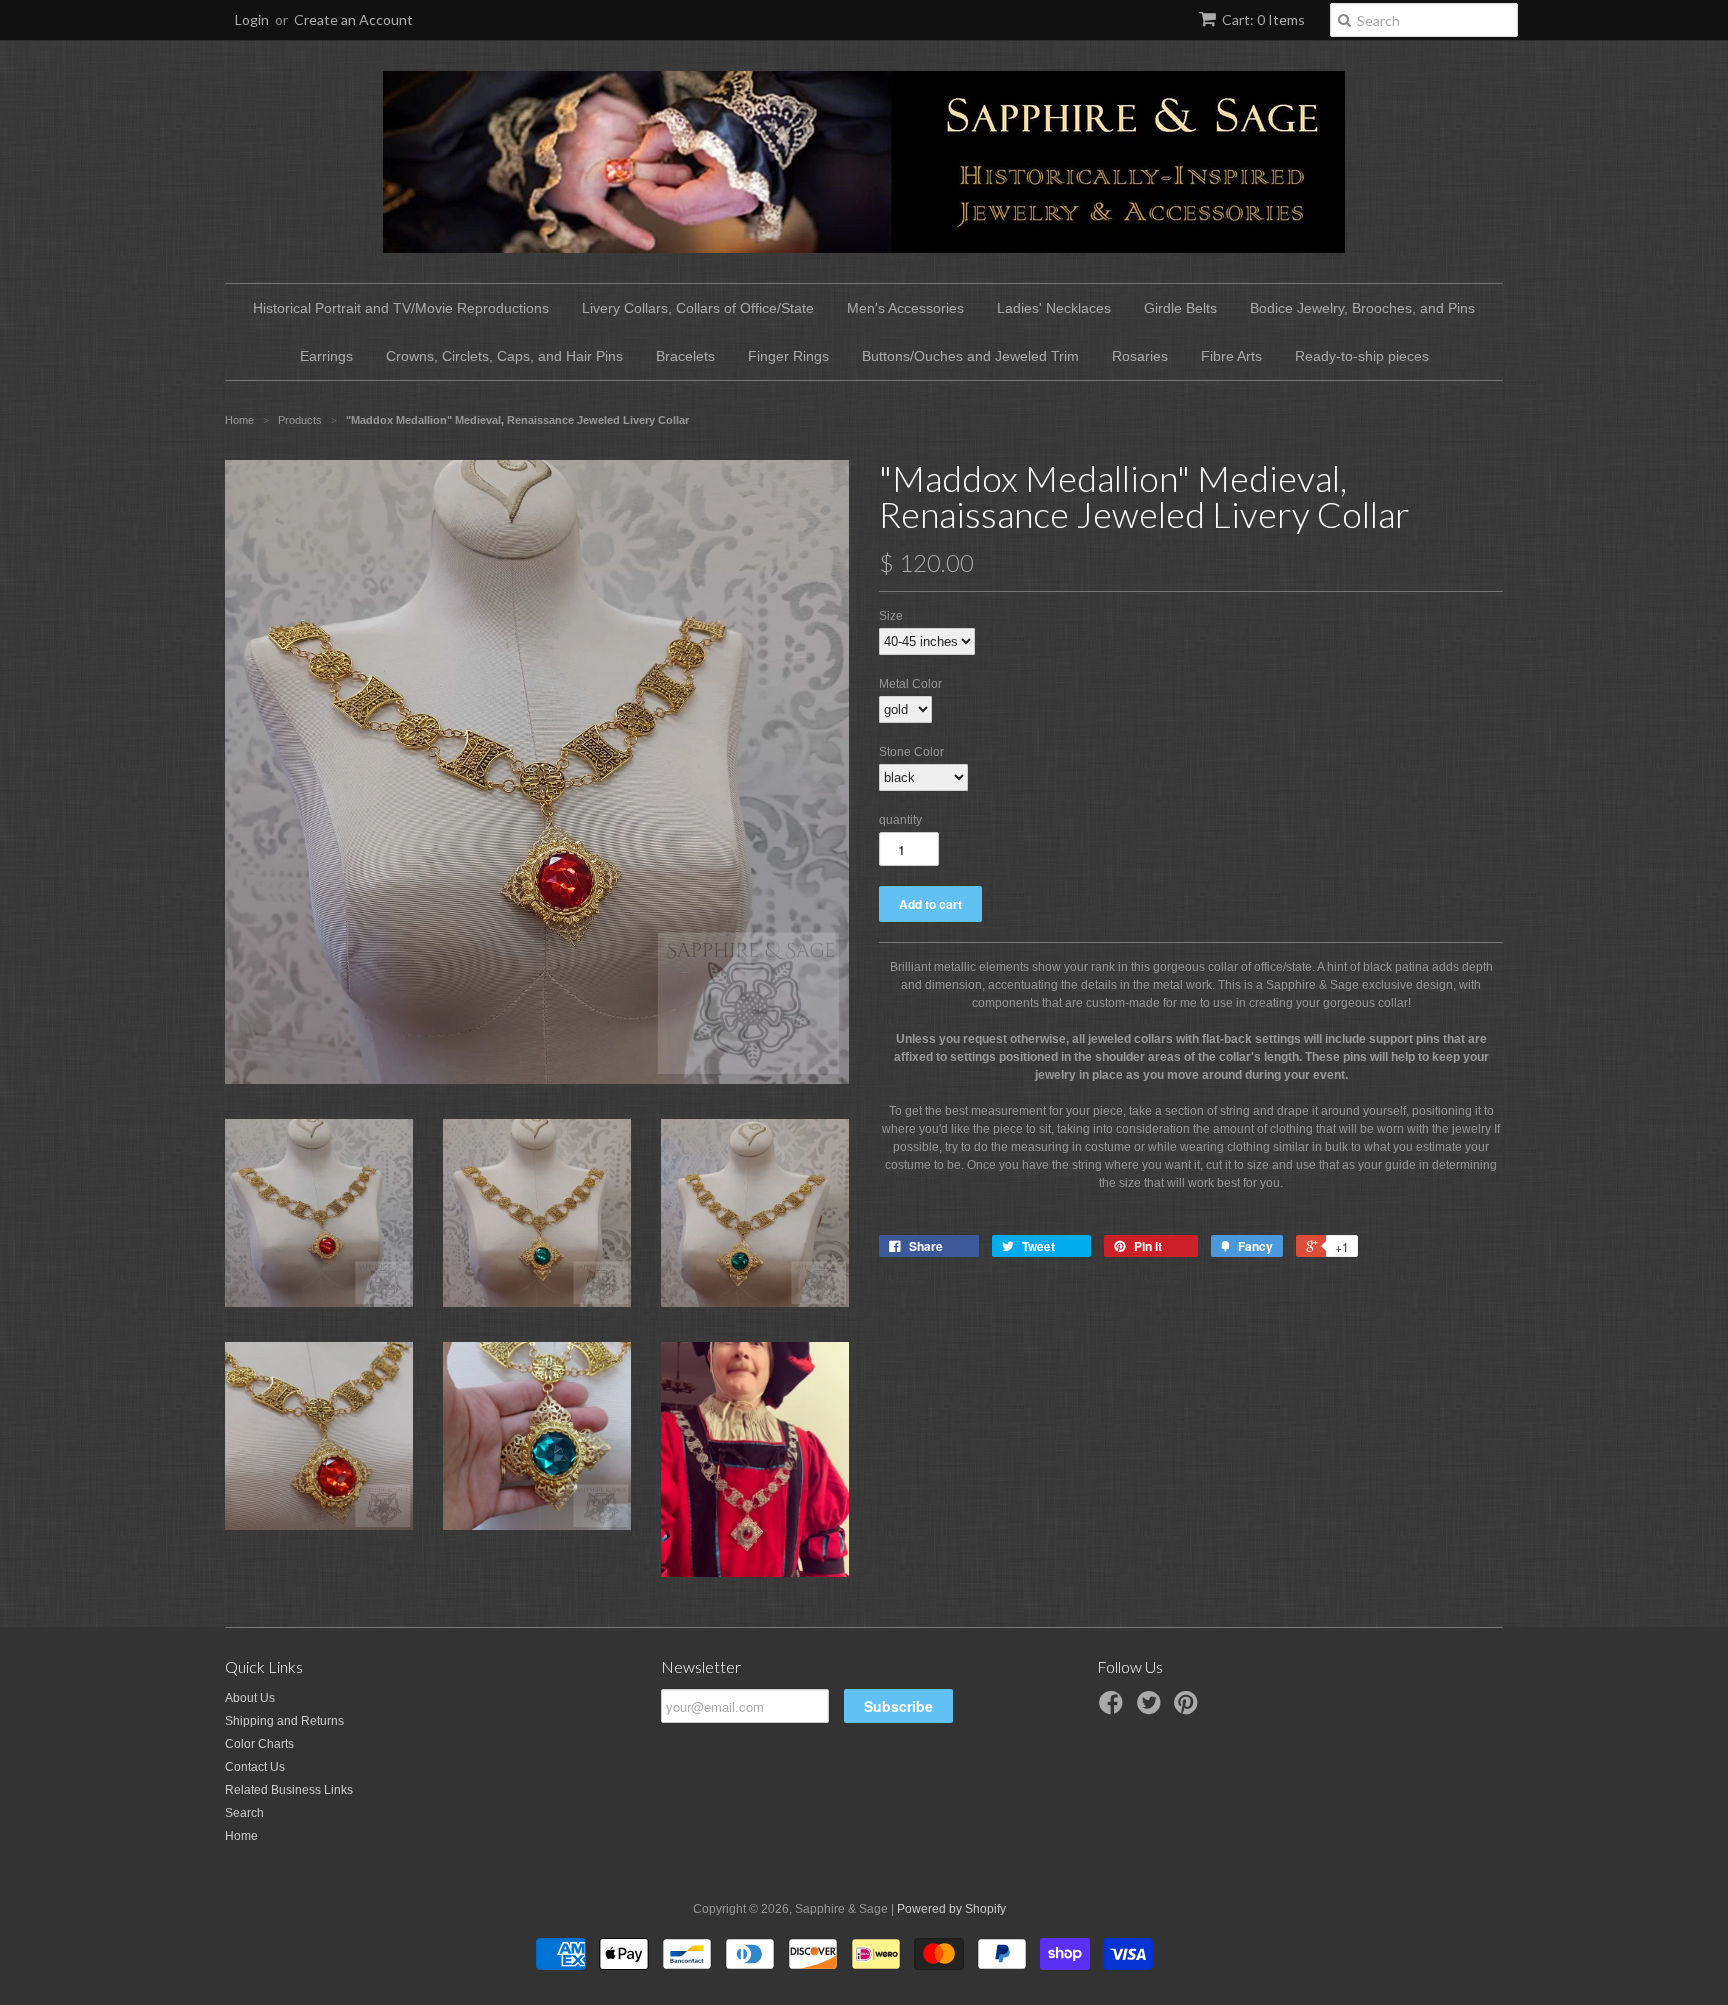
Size (891, 616)
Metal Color (910, 684)
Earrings (326, 356)
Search (244, 1813)
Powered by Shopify (951, 1909)
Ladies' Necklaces (1054, 308)
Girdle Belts (1180, 308)
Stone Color (911, 752)
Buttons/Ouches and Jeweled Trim (970, 356)
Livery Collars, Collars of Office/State (698, 308)
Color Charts (259, 1744)
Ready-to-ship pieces (1362, 356)
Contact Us (255, 1767)
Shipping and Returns (284, 1721)
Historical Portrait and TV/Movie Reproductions (401, 308)
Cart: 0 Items (1263, 19)
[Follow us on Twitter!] (1152, 1709)
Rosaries (1140, 356)
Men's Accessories (905, 308)
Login (252, 19)
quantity (900, 820)
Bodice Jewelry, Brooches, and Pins (1362, 308)
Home (241, 1836)
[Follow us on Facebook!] (1114, 1709)
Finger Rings (788, 356)
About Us (250, 1698)
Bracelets (685, 356)
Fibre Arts (1231, 356)
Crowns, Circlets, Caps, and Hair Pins (504, 356)
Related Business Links (289, 1790)
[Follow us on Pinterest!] (1189, 1709)
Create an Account (353, 19)
